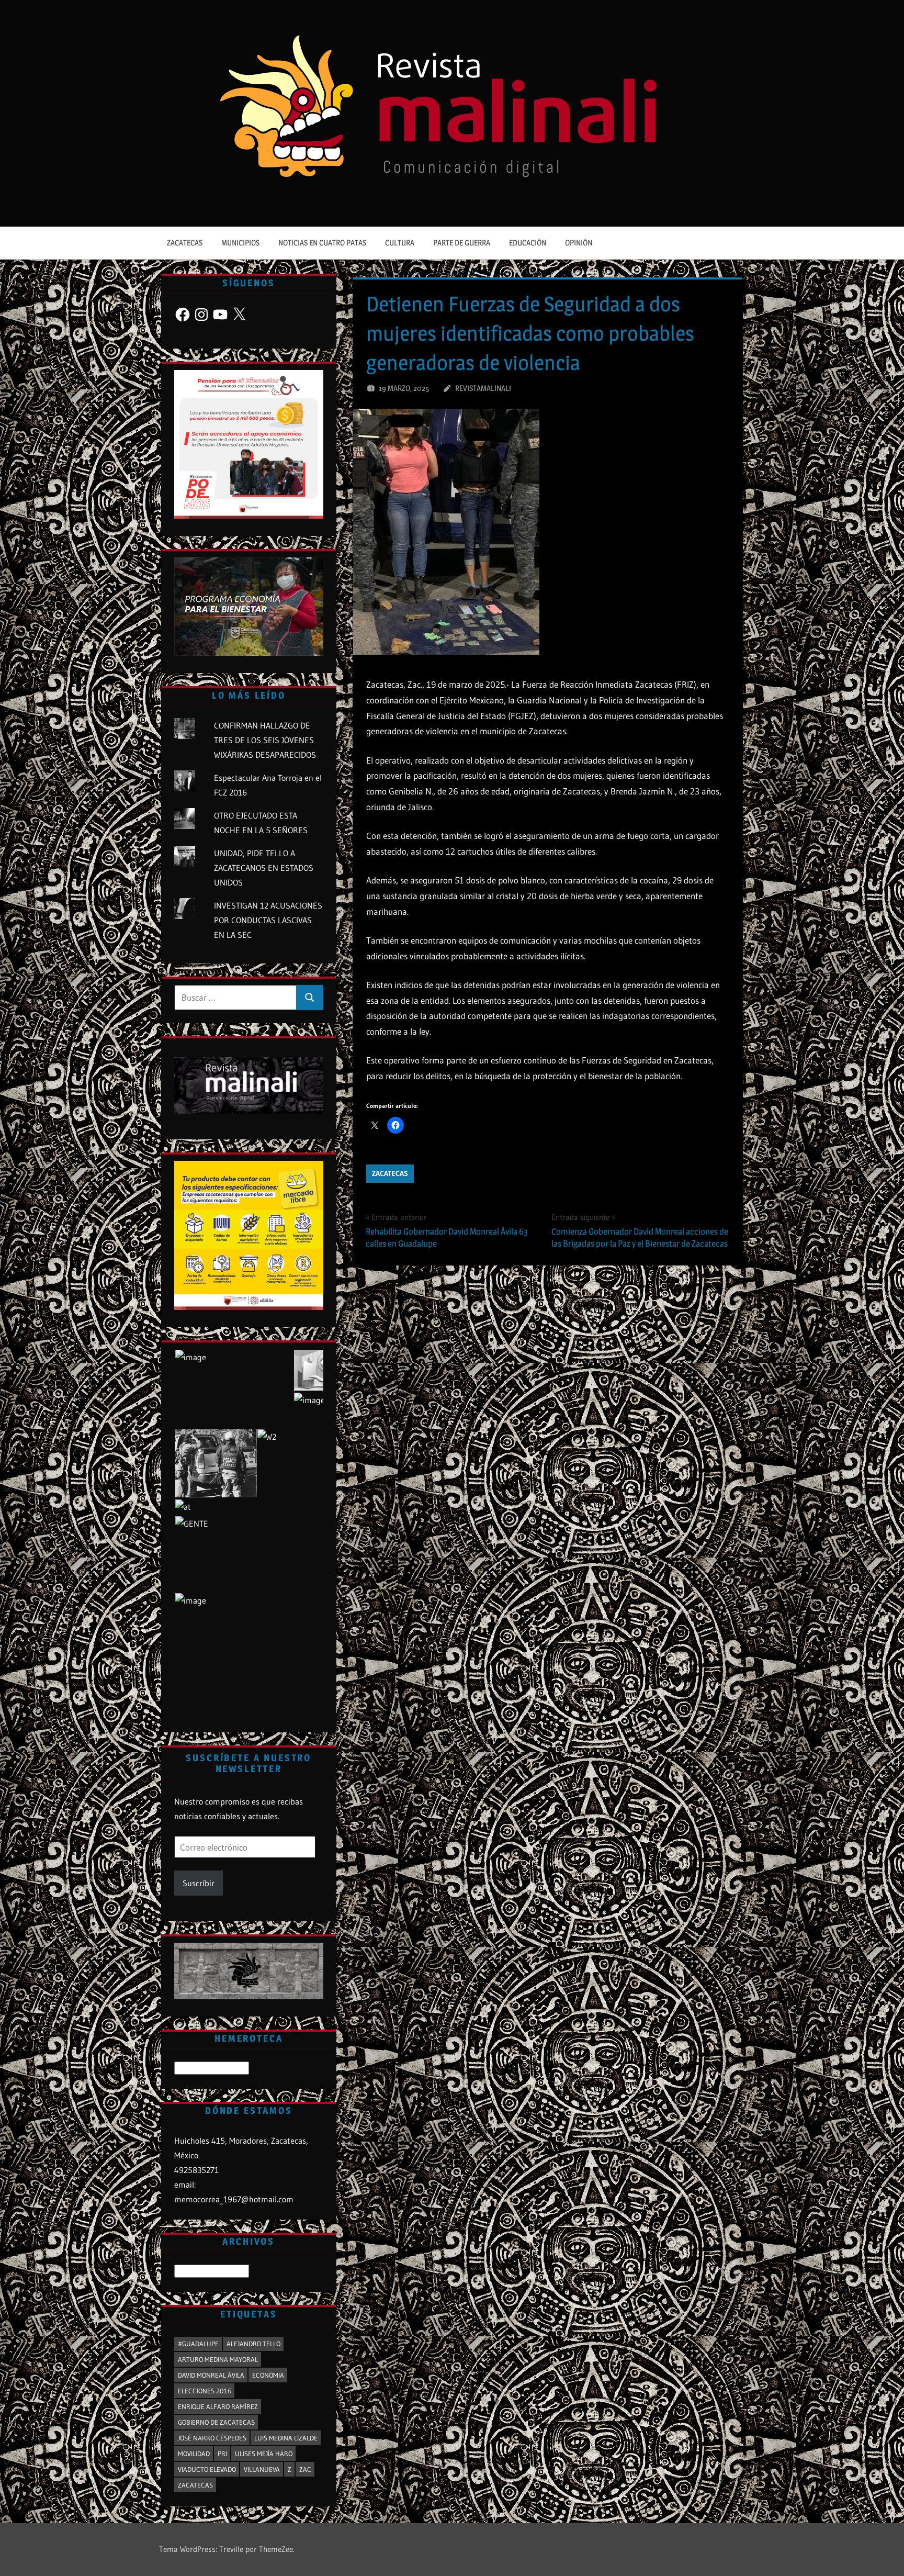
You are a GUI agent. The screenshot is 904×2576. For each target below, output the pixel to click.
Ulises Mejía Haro (264, 2454)
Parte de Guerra (462, 243)
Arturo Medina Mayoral (218, 2359)
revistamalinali (483, 388)
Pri (222, 2454)
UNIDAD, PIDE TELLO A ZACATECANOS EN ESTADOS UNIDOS (264, 868)
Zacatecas (185, 243)
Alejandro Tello (253, 2344)
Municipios (240, 243)
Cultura (400, 243)
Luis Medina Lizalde (286, 2438)
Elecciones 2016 (205, 2391)
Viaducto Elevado (207, 2469)
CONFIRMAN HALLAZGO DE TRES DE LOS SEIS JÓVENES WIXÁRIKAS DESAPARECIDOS (265, 740)
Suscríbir (199, 1883)
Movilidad (194, 2454)
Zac (305, 2469)
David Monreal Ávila (211, 2375)
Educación (528, 243)
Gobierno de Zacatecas (216, 2422)
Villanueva (262, 2469)
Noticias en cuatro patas (322, 243)
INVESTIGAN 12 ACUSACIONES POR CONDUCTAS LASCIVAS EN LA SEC (268, 920)
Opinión (579, 243)
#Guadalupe (198, 2344)
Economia (268, 2375)
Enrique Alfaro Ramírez (218, 2406)
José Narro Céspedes (212, 2438)
